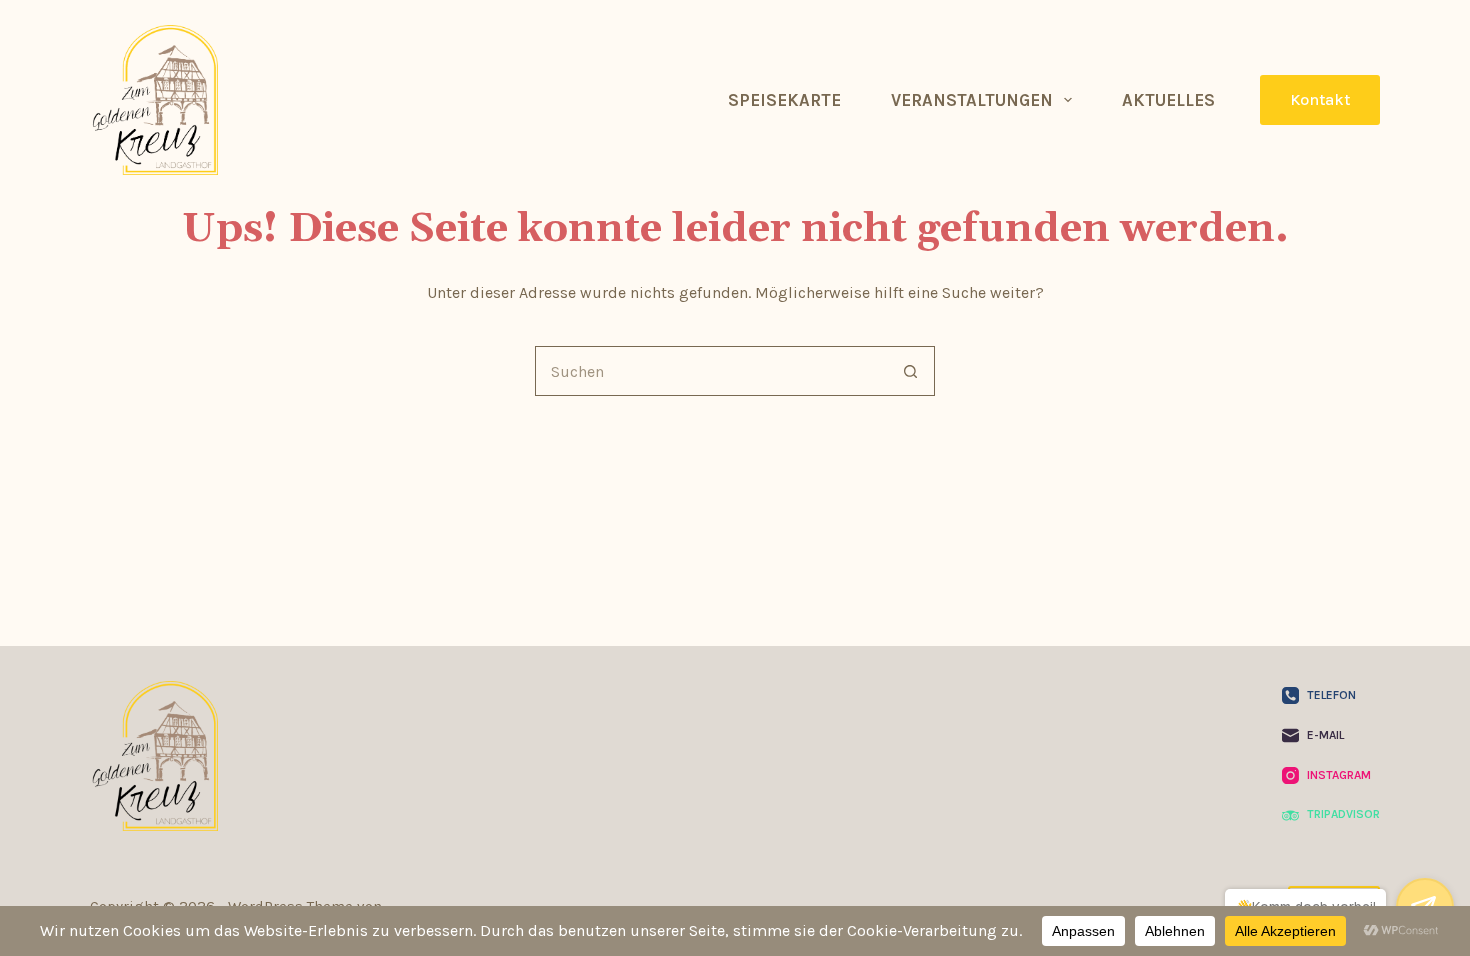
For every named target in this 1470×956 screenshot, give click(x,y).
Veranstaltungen (972, 100)
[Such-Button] (910, 371)
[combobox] (711, 371)
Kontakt (1320, 99)
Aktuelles (1168, 100)
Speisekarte (784, 100)
